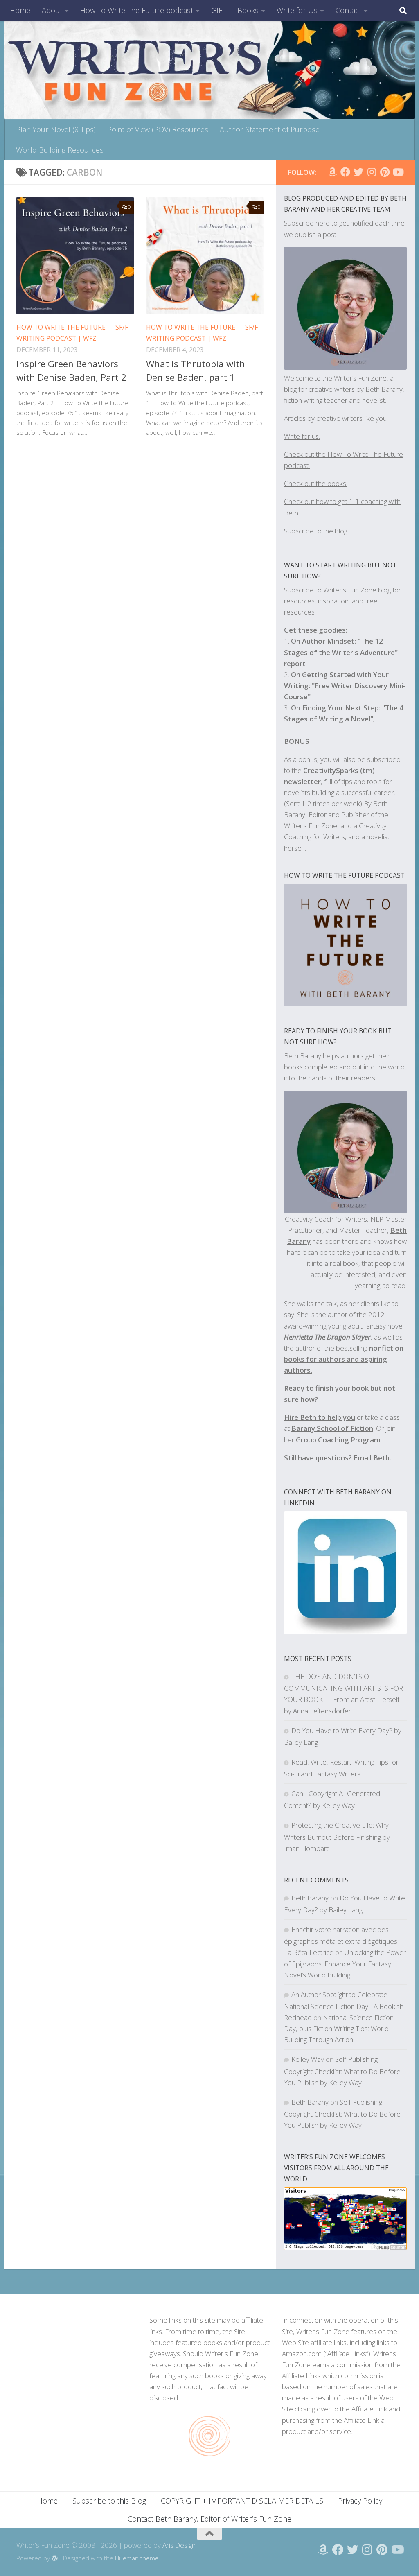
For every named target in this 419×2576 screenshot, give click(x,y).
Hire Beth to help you (320, 1417)
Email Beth (372, 1458)
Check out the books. (316, 483)
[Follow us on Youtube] (398, 172)
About (52, 10)
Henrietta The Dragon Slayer (327, 1337)
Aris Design (179, 2545)
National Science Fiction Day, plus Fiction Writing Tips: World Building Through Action (339, 2028)
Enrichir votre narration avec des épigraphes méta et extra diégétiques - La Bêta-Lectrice (342, 1941)
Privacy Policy (360, 2501)
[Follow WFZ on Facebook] (345, 172)
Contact (348, 10)
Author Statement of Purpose (270, 129)
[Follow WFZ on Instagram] (372, 172)
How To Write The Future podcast (137, 10)
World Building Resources (60, 150)
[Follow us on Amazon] (332, 172)
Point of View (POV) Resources (158, 129)
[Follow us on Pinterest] (385, 172)
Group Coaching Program (338, 1440)
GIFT (219, 10)
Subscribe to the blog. (316, 531)
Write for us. (302, 436)
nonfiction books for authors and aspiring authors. (344, 1359)
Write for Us (297, 10)
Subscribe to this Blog (109, 2501)
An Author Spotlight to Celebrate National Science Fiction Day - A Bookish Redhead (344, 2006)
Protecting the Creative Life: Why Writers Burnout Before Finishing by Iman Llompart (337, 1836)
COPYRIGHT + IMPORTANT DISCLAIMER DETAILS (242, 2501)
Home (20, 10)
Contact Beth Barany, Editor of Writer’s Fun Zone (209, 2519)
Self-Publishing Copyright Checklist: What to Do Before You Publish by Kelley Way (342, 2071)
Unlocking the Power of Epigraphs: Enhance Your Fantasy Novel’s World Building (345, 1963)
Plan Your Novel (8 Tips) (56, 129)
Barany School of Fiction (332, 1428)
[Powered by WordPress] (55, 2559)
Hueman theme (137, 2558)
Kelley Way (308, 2059)
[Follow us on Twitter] (358, 172)
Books (248, 10)
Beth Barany (310, 1898)
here (323, 223)
